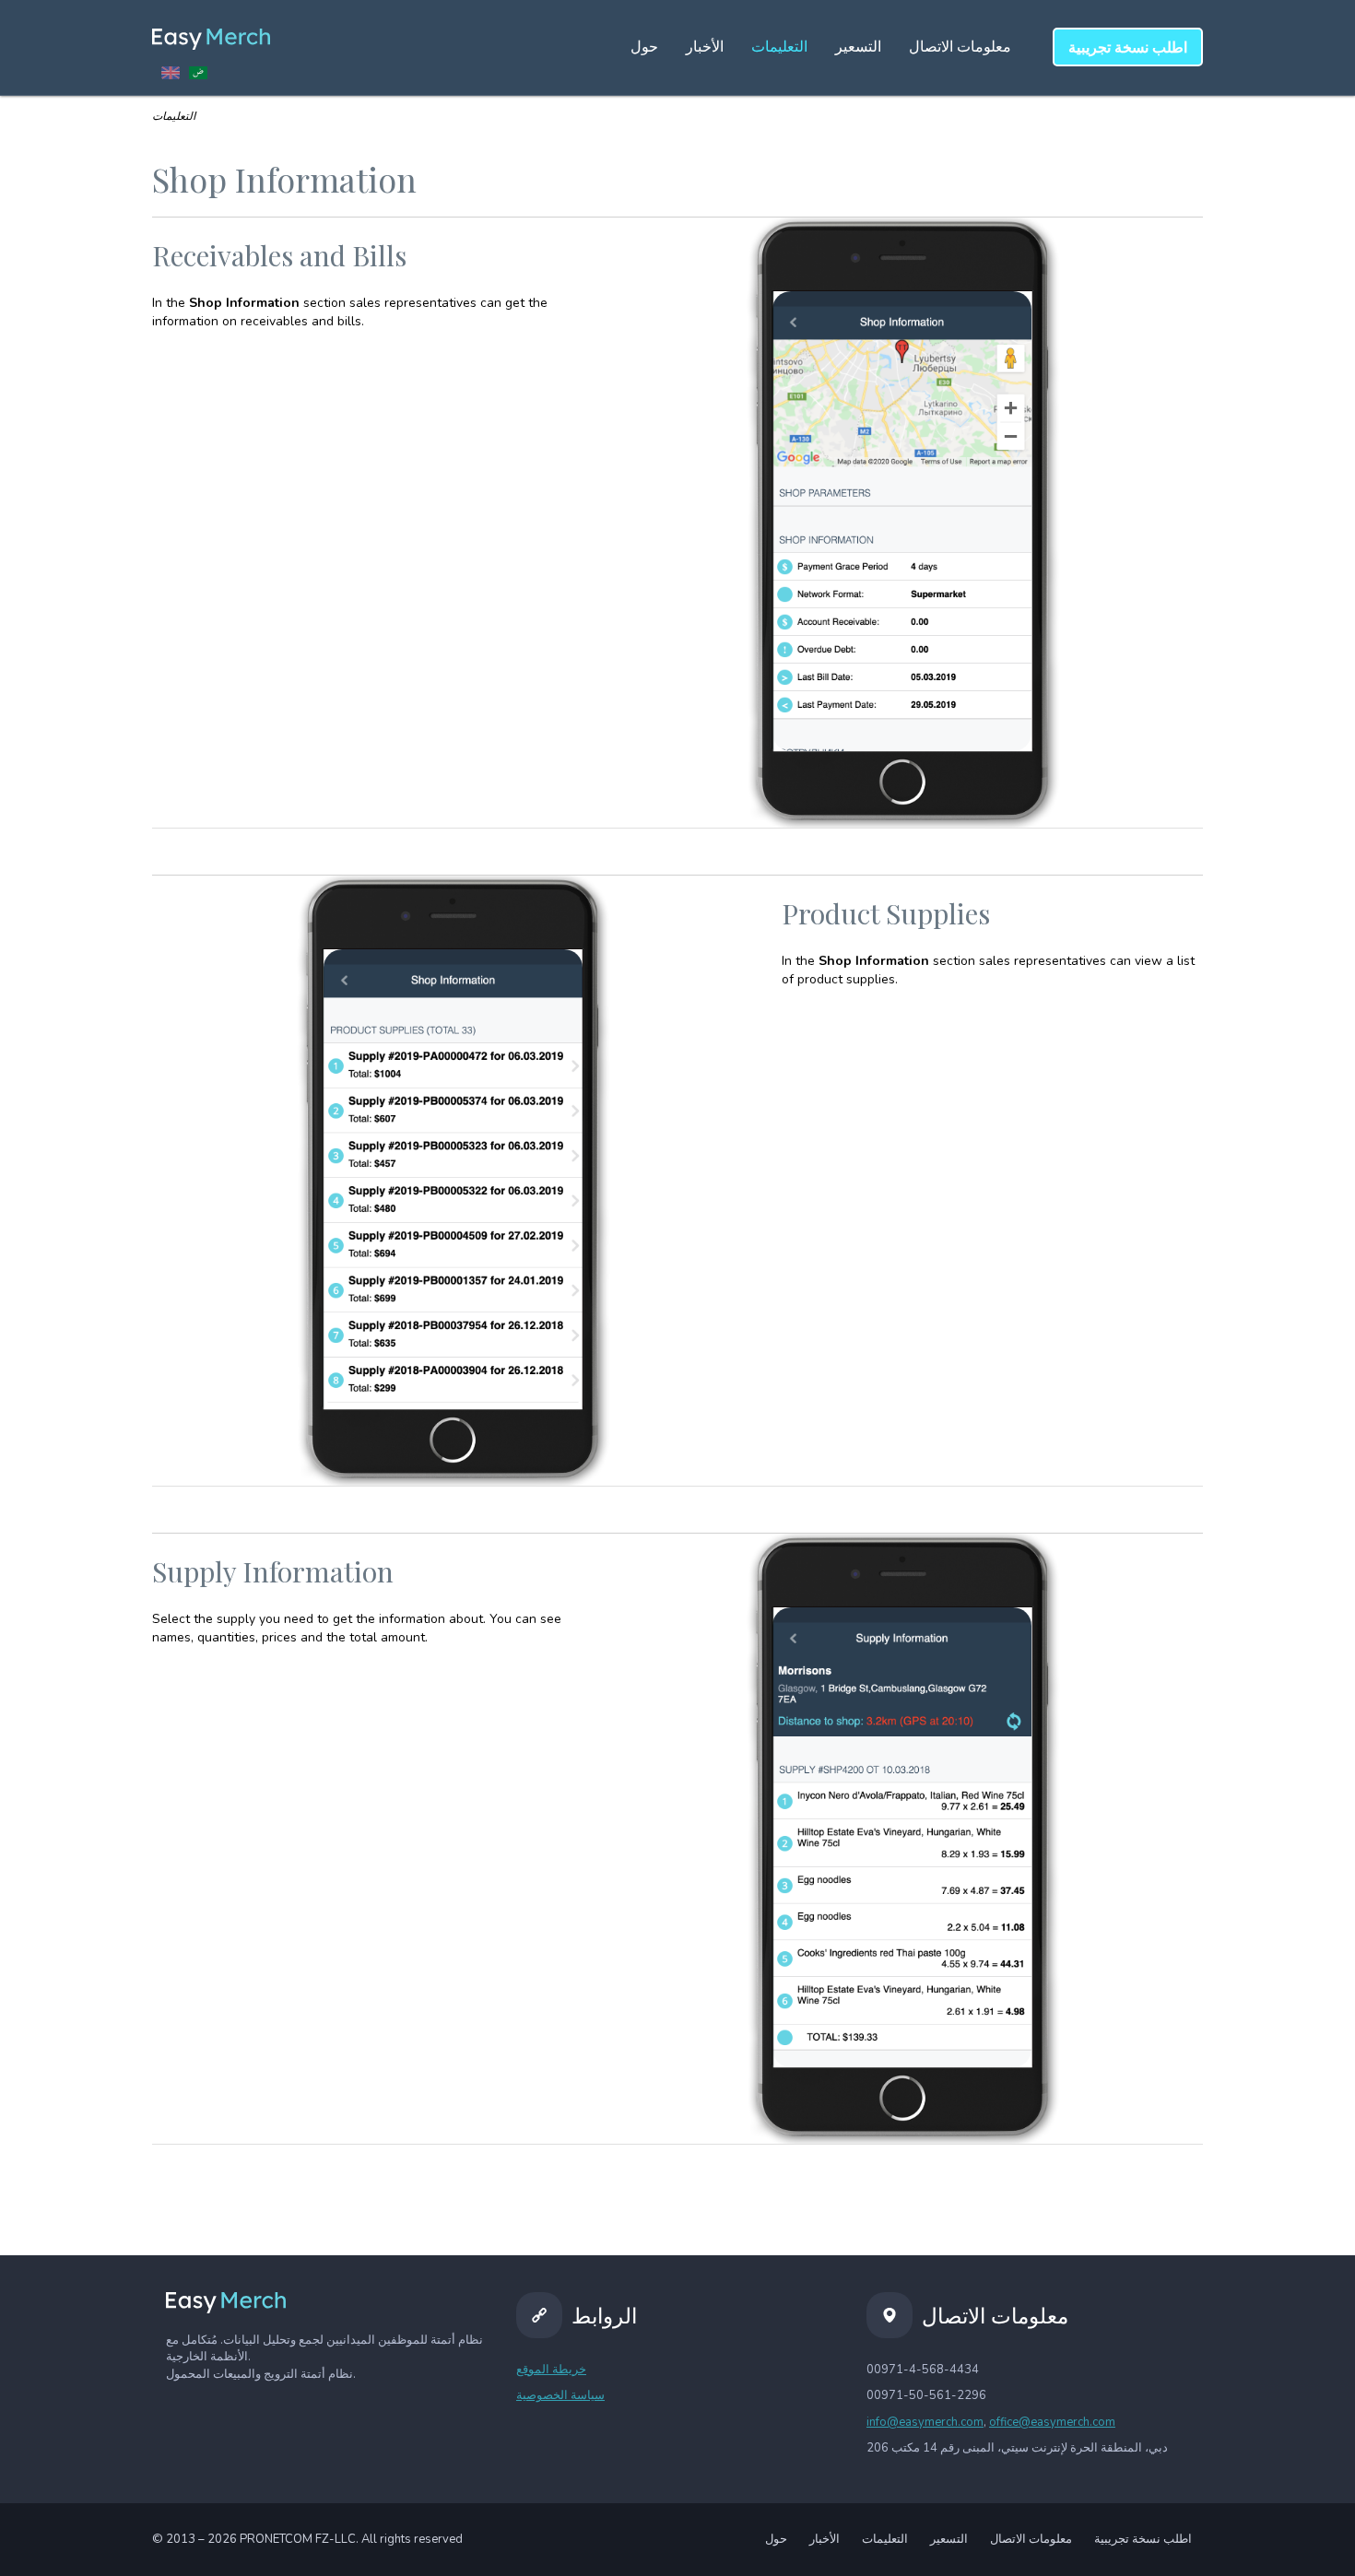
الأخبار (705, 47)
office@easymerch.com (1052, 2422)
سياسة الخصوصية (560, 2395)
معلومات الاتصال (960, 47)
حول (644, 47)
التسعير (858, 47)
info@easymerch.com (925, 2422)
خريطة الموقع (551, 2370)
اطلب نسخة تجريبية (1143, 2539)
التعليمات (779, 47)
